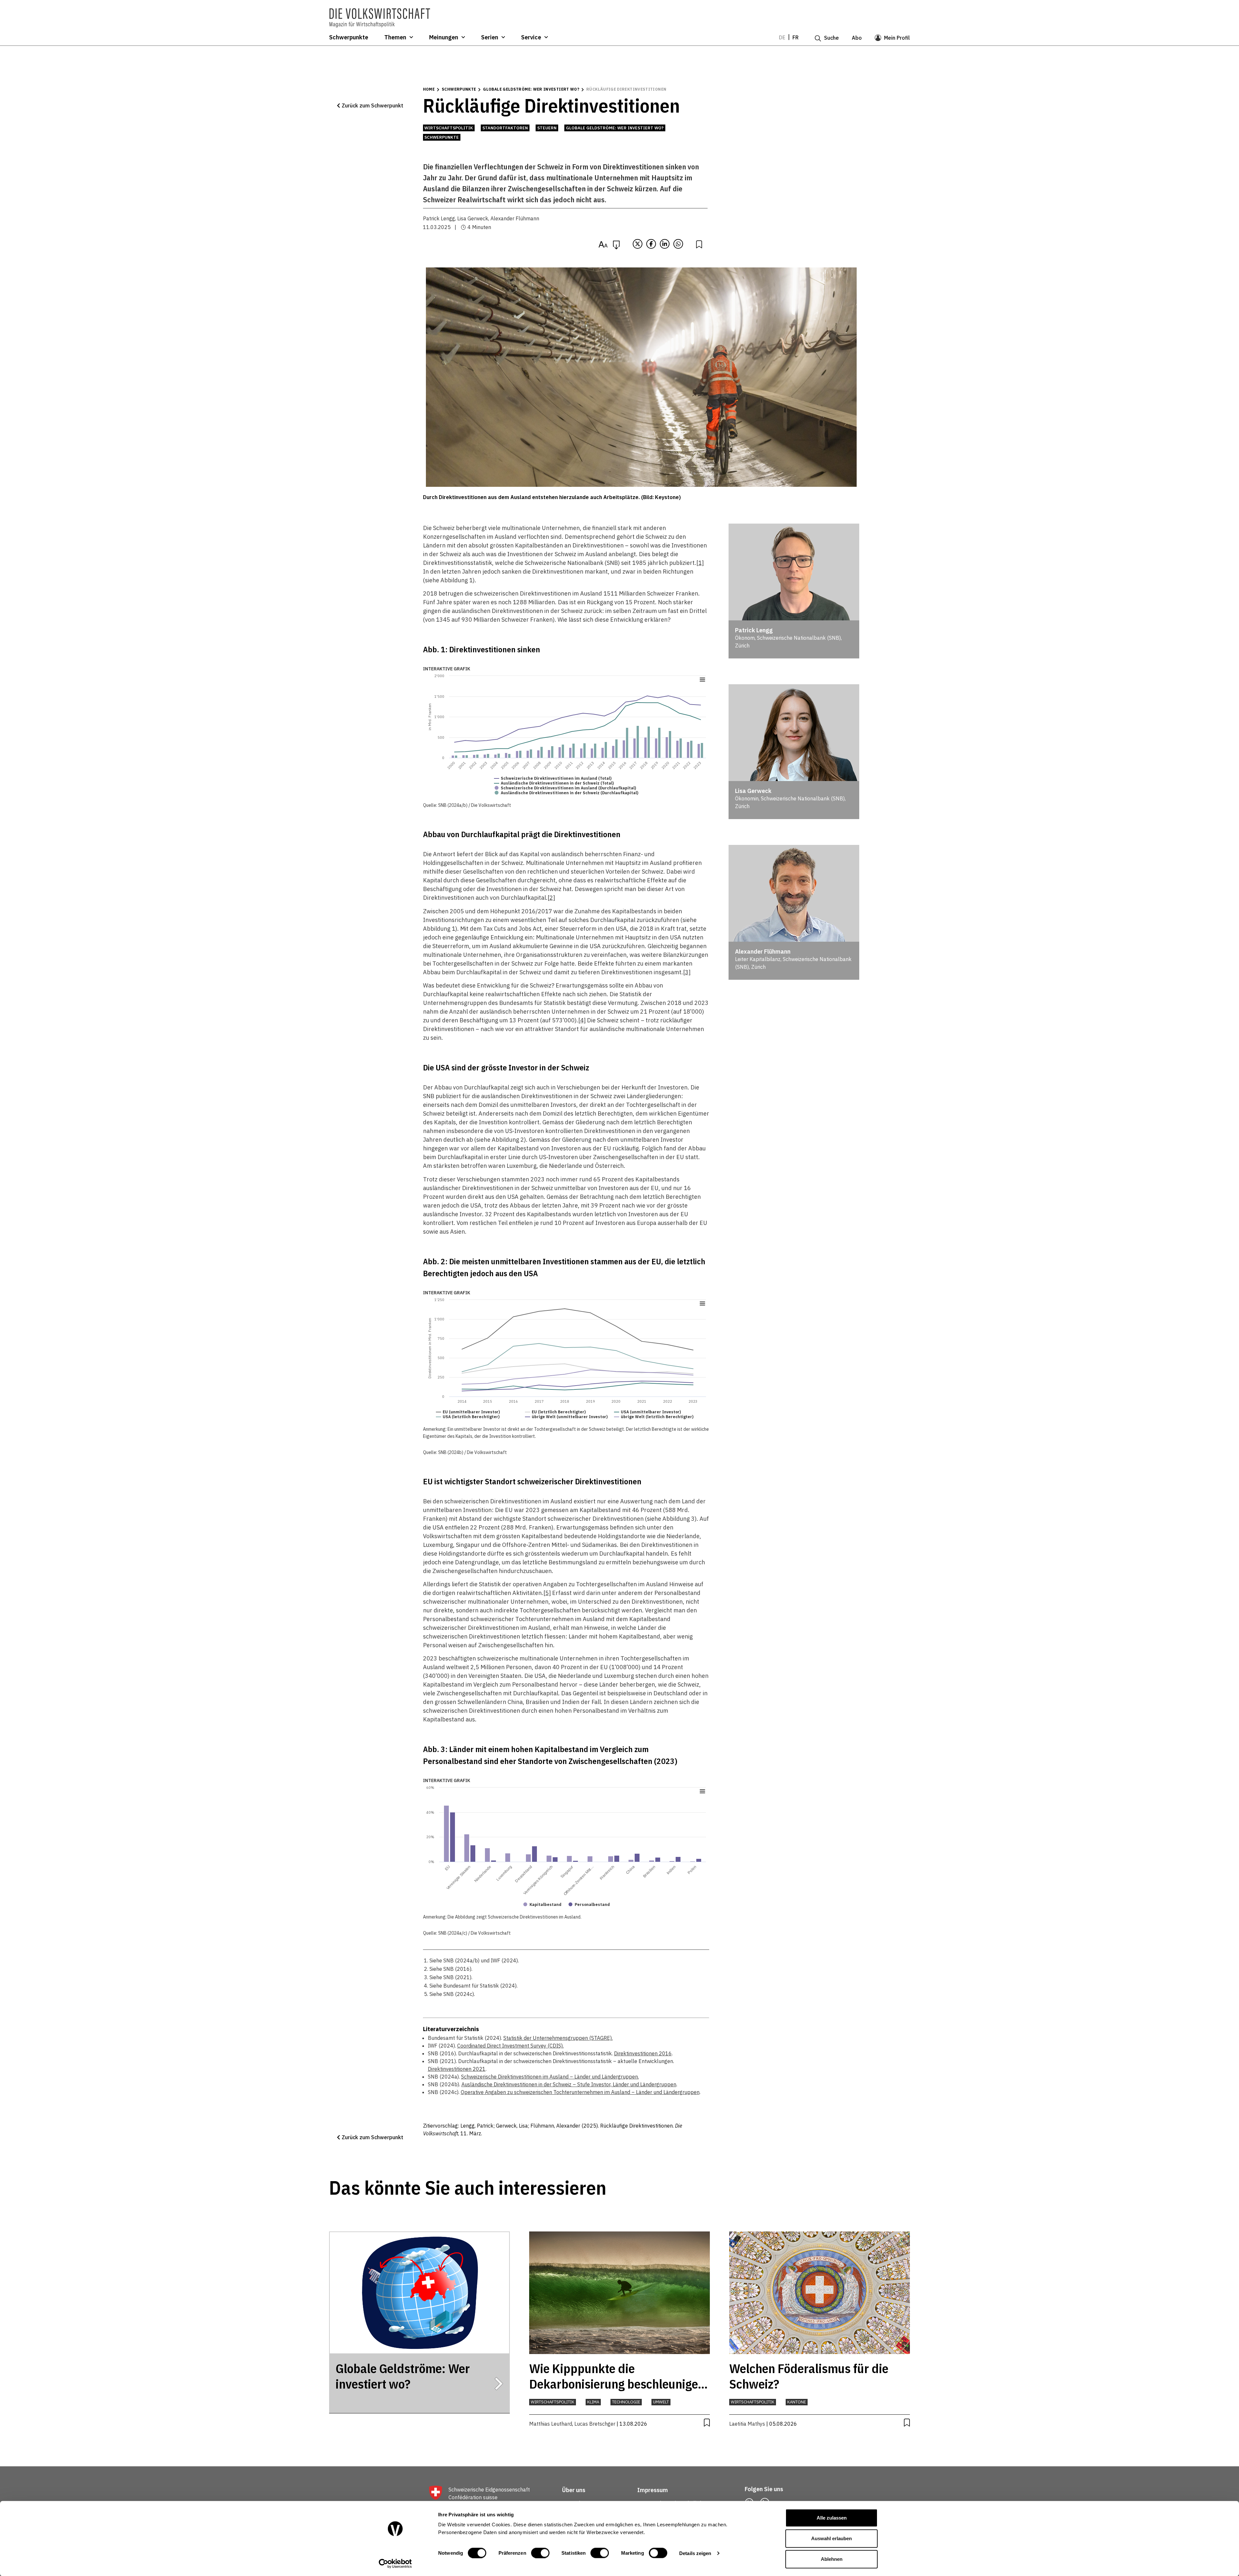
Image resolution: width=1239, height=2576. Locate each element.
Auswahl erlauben (831, 2538)
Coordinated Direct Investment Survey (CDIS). (510, 2046)
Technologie (626, 2402)
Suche (831, 38)
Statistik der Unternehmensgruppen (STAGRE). (558, 2038)
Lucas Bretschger (595, 2424)
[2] (551, 898)
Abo (857, 38)
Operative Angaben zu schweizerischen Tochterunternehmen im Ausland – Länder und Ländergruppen (580, 2092)
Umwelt (661, 2402)
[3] (687, 972)
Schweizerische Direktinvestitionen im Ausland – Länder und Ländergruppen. (550, 2077)
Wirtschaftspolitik (449, 128)
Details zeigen (695, 2553)
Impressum (653, 2490)
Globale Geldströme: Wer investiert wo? (531, 89)
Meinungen (444, 37)
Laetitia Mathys (747, 2424)
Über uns (574, 2490)
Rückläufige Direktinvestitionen (626, 89)
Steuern (547, 128)
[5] (547, 1593)
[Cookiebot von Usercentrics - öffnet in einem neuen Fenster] (395, 2563)
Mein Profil (897, 38)
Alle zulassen (832, 2518)
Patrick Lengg (439, 218)
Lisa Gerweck (473, 218)
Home (429, 89)
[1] (700, 563)
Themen (395, 37)
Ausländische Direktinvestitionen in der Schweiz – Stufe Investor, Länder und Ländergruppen (569, 2084)
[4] (582, 1020)
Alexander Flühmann (515, 218)
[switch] (540, 2553)
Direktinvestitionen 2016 (643, 2053)
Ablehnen (832, 2559)
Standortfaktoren (505, 128)
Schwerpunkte (349, 37)
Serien (490, 37)
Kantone (797, 2402)
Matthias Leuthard (551, 2424)
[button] (370, 105)
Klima (593, 2402)
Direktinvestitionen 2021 (457, 2069)
